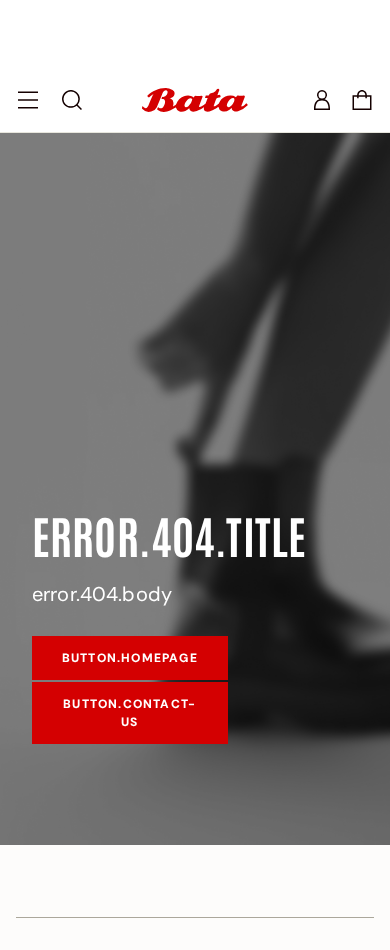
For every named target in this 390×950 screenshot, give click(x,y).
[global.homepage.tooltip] (195, 100)
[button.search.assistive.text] (72, 100)
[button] (362, 100)
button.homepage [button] (130, 658)
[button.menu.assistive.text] (28, 100)
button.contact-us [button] (129, 713)
